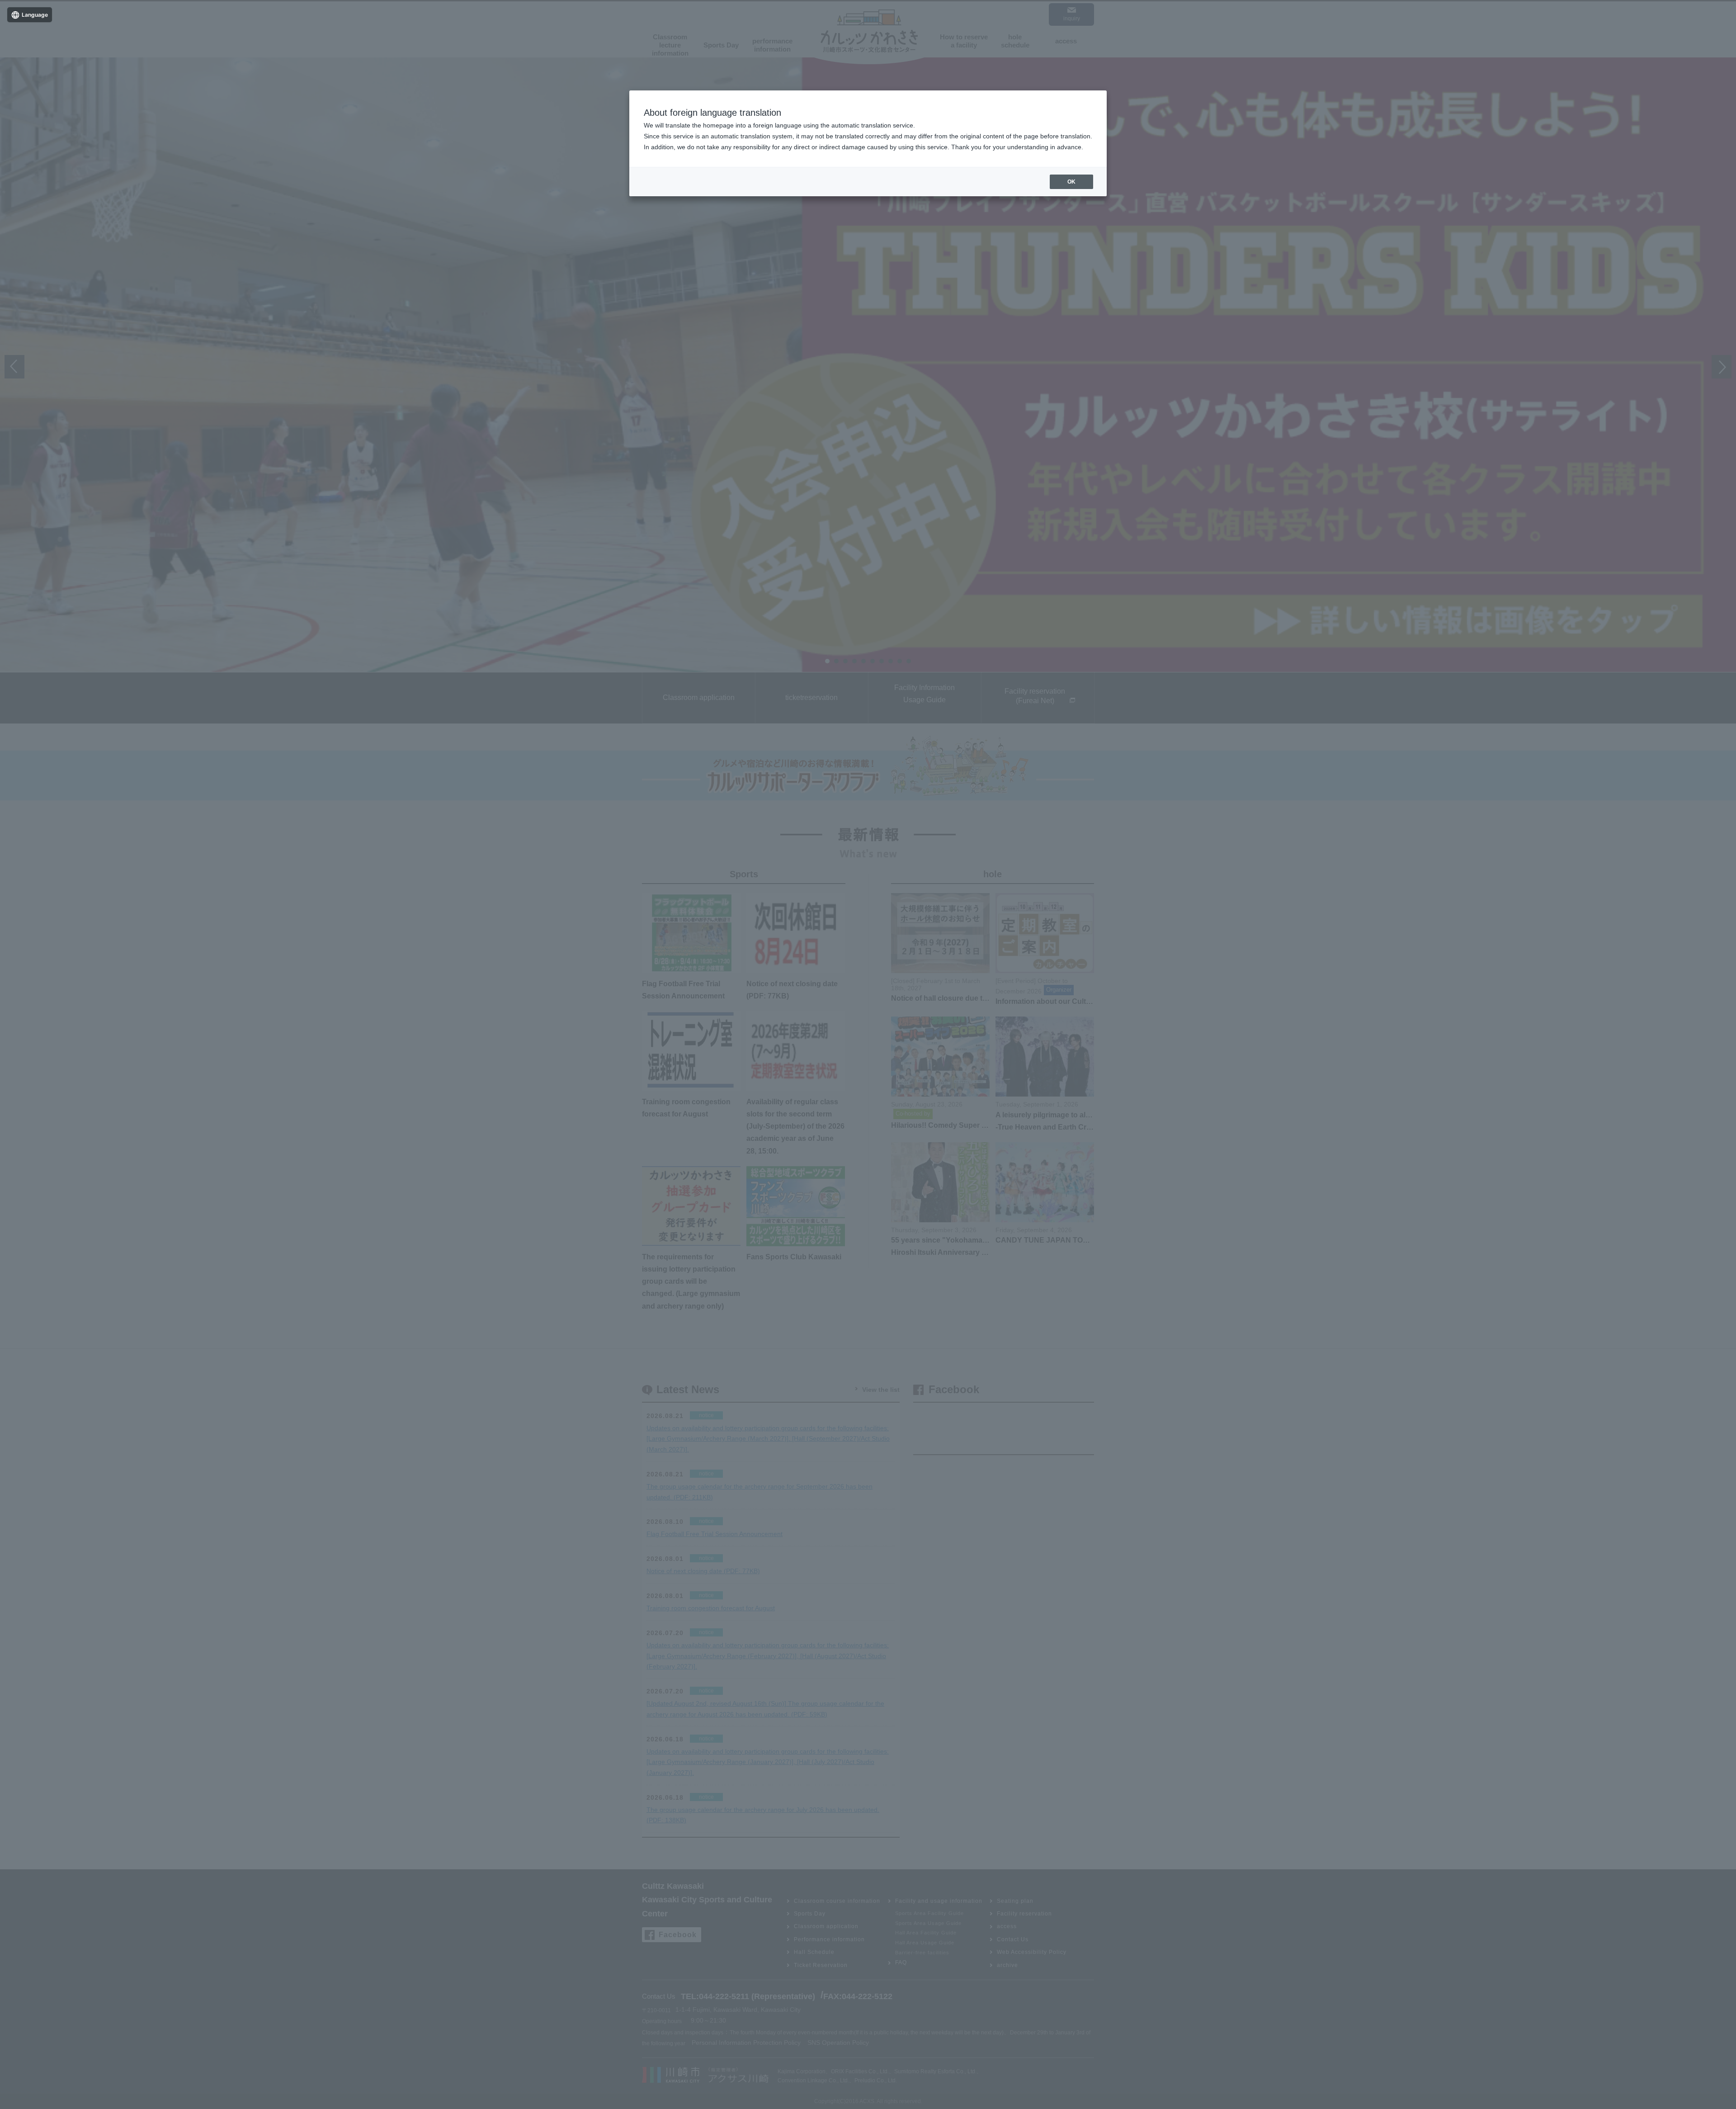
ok (1071, 182)
